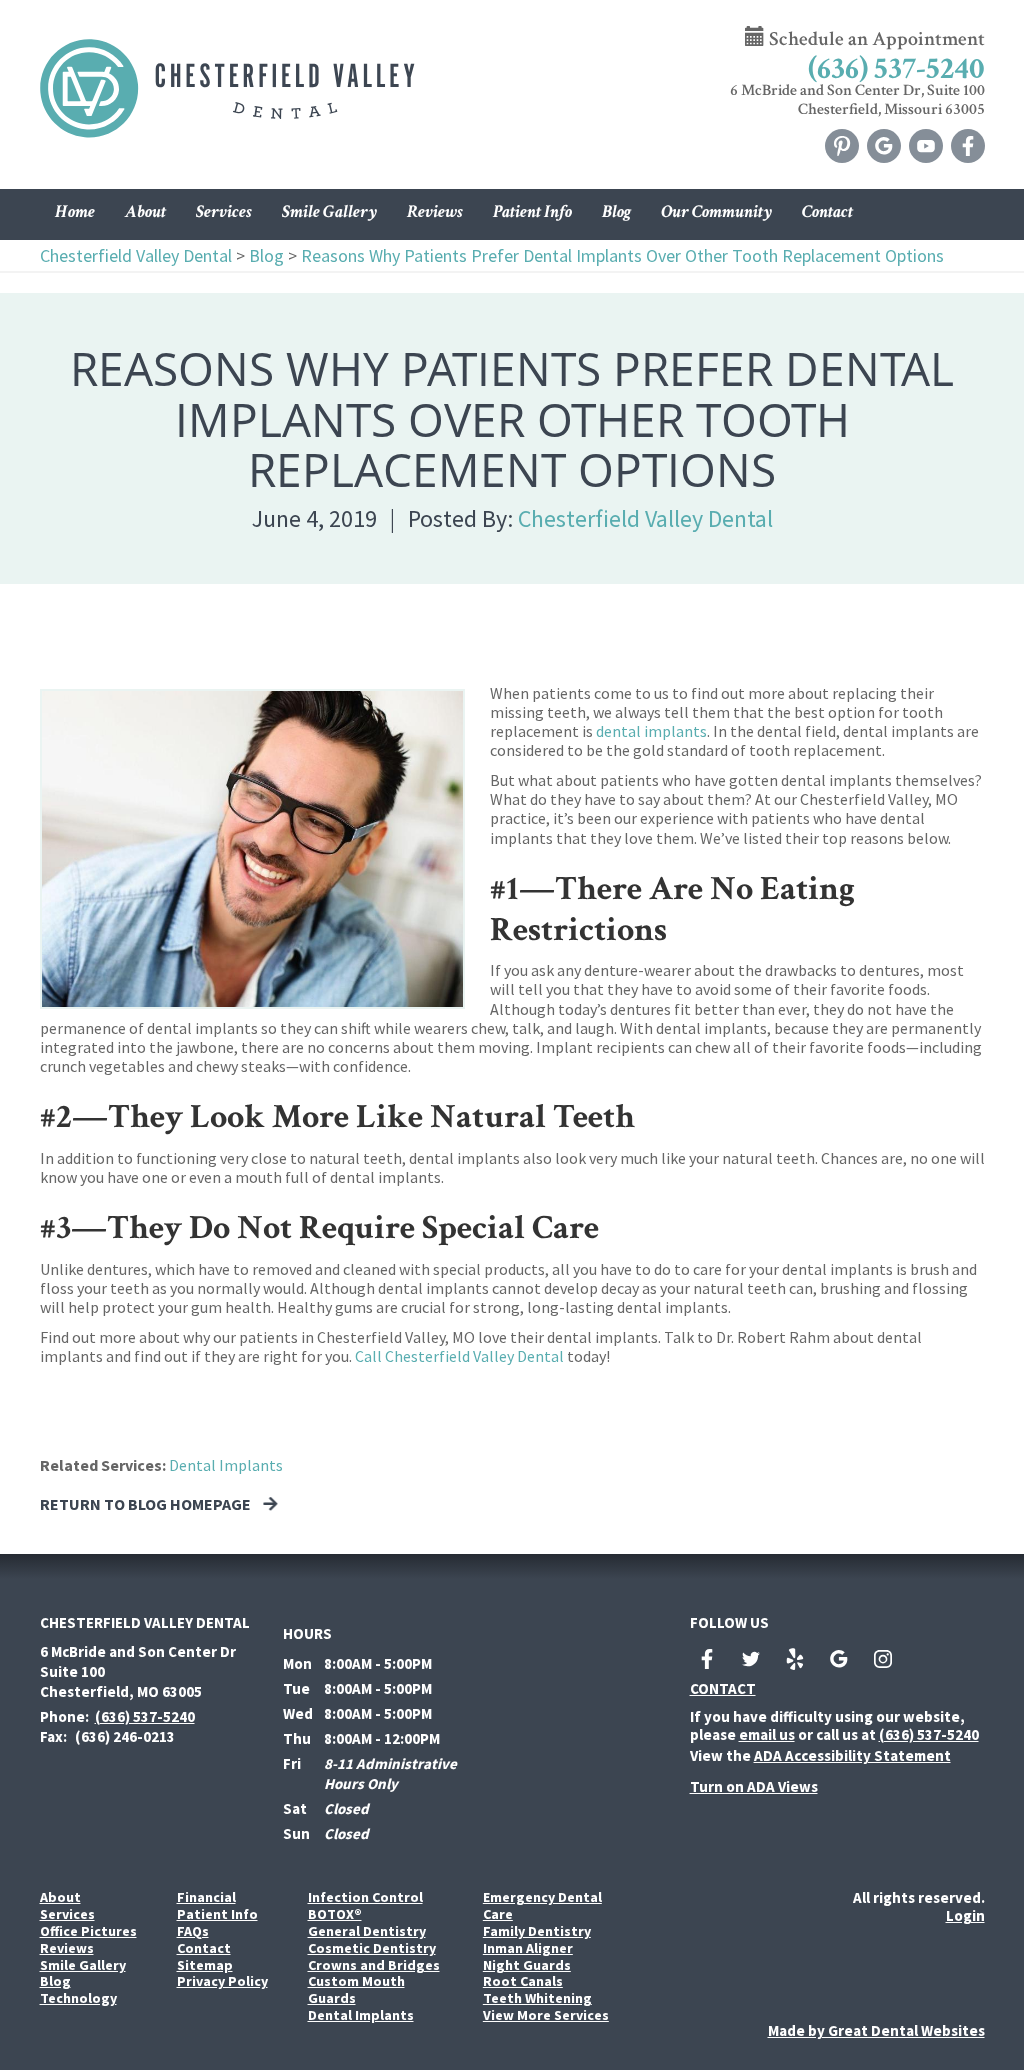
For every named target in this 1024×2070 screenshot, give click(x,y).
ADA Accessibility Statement (852, 1755)
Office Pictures (88, 1931)
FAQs (193, 1931)
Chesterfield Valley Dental (136, 255)
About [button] (145, 211)
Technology (78, 1998)
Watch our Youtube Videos (926, 146)
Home (75, 211)
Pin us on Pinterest (842, 146)
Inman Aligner (528, 1948)
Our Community (716, 211)
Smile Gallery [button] (329, 211)
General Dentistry (367, 1931)
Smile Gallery (83, 1965)
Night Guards (527, 1965)
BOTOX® (335, 1914)
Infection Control (365, 1897)
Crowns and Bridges (374, 1965)
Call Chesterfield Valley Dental (459, 1356)
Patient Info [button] (532, 211)
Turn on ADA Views (754, 1786)
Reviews (435, 211)
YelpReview (795, 1659)
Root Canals (523, 1981)
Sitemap (205, 1965)
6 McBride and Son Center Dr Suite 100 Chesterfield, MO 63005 (138, 1671)
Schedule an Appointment (875, 39)
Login (965, 1915)
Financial (206, 1897)
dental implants (651, 731)
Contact (827, 211)
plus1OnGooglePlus (839, 1659)
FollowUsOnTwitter (751, 1659)
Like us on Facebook (968, 146)
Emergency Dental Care (542, 1906)
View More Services (546, 2015)
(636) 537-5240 (896, 69)
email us (767, 1734)
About (60, 1897)
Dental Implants (226, 1465)
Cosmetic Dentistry (372, 1948)
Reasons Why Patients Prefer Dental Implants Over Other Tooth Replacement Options (622, 255)
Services (224, 211)
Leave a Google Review (884, 146)
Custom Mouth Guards (356, 1990)
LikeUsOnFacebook (707, 1659)
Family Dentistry (537, 1931)
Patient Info (217, 1914)
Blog (616, 211)
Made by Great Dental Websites (876, 2030)
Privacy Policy (222, 1981)
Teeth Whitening (537, 1998)
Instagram (883, 1659)
